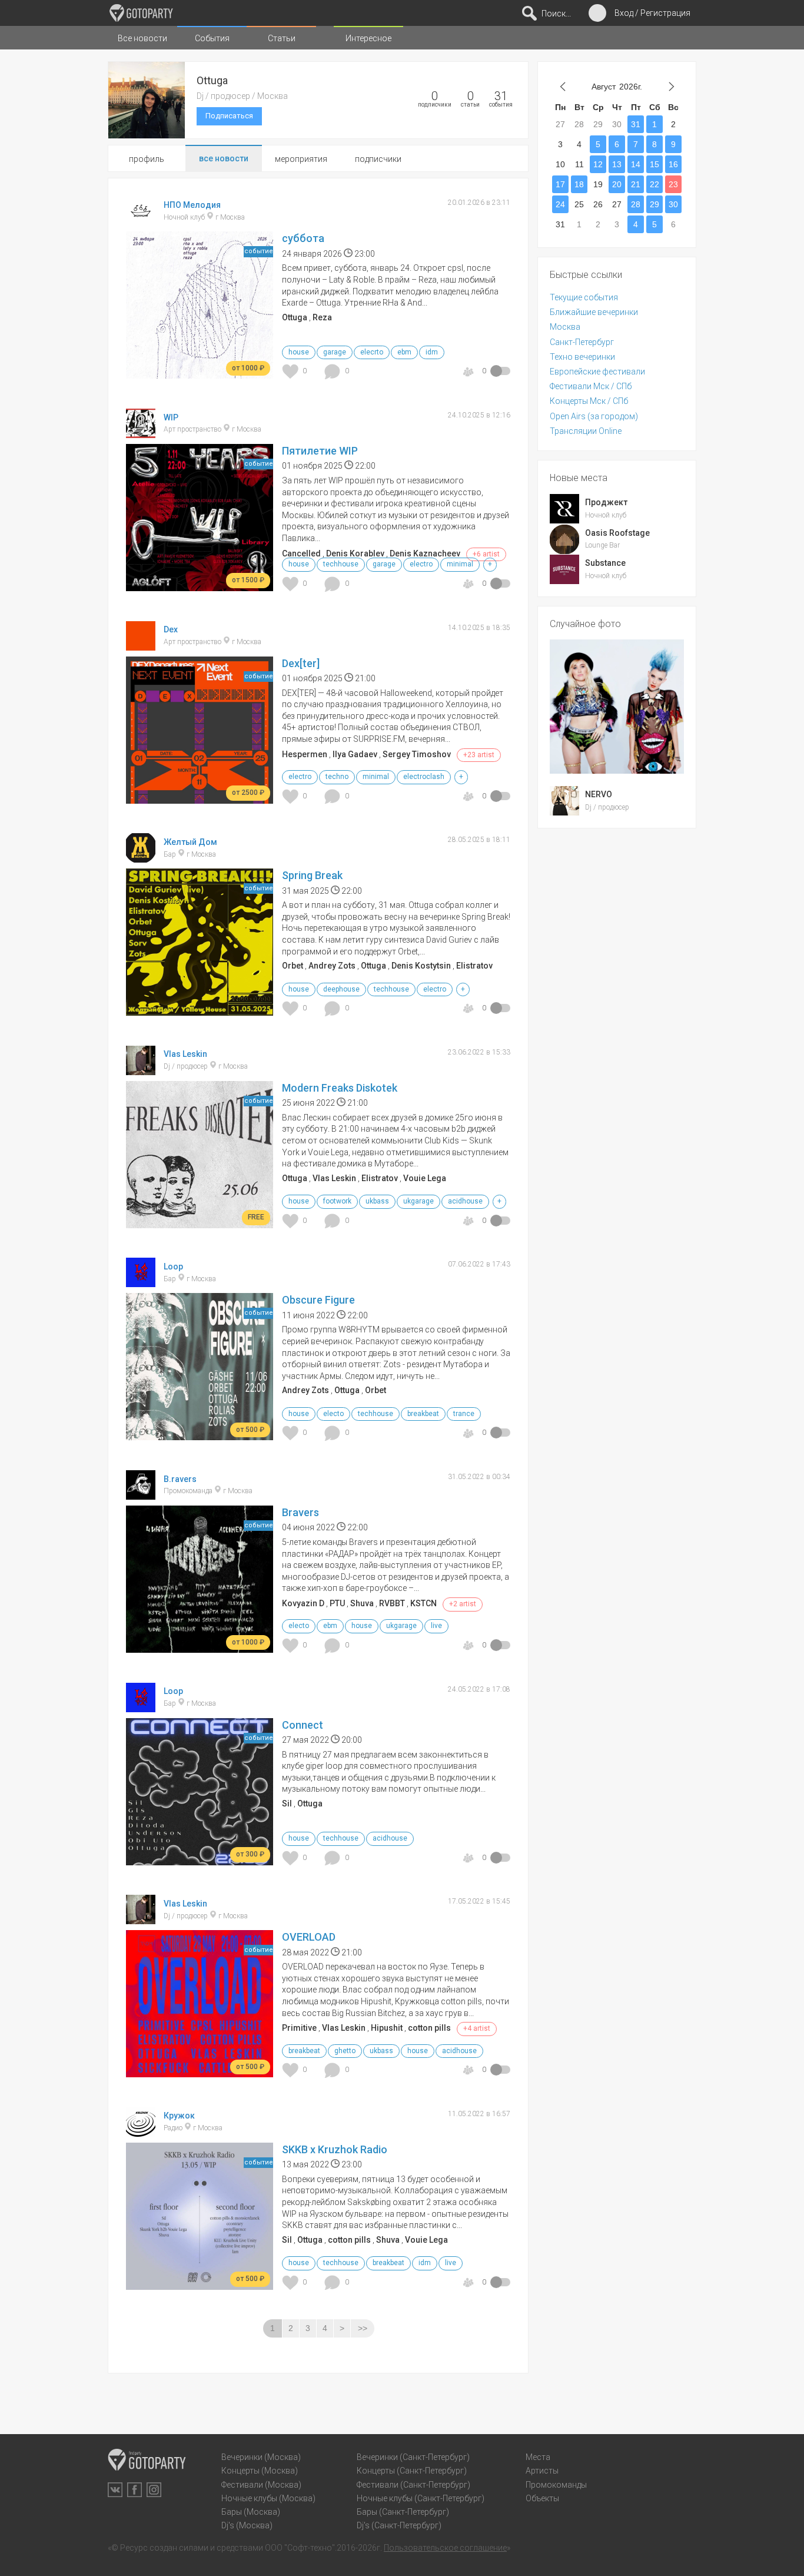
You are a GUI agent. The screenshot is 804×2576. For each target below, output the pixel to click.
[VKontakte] (115, 2490)
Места (538, 2457)
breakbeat (423, 1414)
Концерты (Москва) (260, 2471)
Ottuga (295, 317)
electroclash (424, 777)
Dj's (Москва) (247, 2525)
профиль (147, 159)
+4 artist (477, 2028)
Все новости (142, 38)
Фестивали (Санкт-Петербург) (413, 2485)
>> (363, 2328)
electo (333, 1414)
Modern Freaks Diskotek (340, 1088)
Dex (171, 629)
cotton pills (429, 2028)
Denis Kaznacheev (425, 553)
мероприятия (301, 159)
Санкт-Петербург (582, 342)
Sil (287, 1803)
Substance (605, 563)
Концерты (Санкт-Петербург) (412, 2471)
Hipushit (387, 2028)
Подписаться (229, 116)
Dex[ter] (301, 663)
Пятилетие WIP (320, 451)
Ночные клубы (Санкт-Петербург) (421, 2498)
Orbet (293, 966)
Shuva (362, 1603)
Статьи (282, 38)
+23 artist (479, 755)
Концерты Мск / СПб (589, 401)
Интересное (368, 38)
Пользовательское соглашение (445, 2548)
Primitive (299, 2028)
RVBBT (392, 1603)
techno (337, 777)
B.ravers (180, 1478)
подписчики (378, 159)
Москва (565, 327)
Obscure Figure (318, 1300)
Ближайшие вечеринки (594, 312)
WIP (171, 417)
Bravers (300, 1512)
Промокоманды (556, 2485)
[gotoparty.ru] (141, 13)
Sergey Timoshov (417, 754)
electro (421, 564)
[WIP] (141, 433)
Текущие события (584, 297)
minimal (460, 564)
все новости (224, 158)
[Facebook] (134, 2490)
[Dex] (141, 645)
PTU (337, 1603)
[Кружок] (141, 2131)
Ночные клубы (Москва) (268, 2498)
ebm (404, 352)
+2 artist (463, 1604)
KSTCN (423, 1603)
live (436, 1626)
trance (464, 1414)
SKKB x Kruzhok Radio (335, 2149)
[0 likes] (292, 371)
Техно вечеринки (582, 357)
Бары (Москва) (251, 2512)
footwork (337, 1201)
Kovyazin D (303, 1603)
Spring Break (312, 875)
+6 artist (486, 554)
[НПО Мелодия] (141, 220)
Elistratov (474, 966)
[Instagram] (154, 2490)
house (299, 352)
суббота (303, 238)
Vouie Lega (425, 1178)
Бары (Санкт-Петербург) (403, 2512)
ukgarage (418, 1201)
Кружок (179, 2116)
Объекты (542, 2498)
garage (335, 352)
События (212, 38)
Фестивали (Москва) (261, 2485)
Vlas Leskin (185, 1054)
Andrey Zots (332, 966)
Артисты (542, 2471)
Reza (322, 317)
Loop (173, 1267)
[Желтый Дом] (141, 857)
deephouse (341, 989)
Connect (303, 1725)
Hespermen (305, 754)
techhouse (341, 564)
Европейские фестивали (597, 372)
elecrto (372, 352)
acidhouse (465, 1201)
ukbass (377, 1201)
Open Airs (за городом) (594, 416)
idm (432, 352)
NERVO (599, 794)
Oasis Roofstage (617, 533)
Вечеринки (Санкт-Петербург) (413, 2457)
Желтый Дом (190, 841)
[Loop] (141, 1282)
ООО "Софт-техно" (300, 2548)
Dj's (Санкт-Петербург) (399, 2525)
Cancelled (301, 553)
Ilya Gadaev (355, 754)
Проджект (606, 502)
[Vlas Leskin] (141, 1070)
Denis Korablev (355, 553)
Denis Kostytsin (421, 966)
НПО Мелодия (192, 205)
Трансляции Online (586, 431)
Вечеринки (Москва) (261, 2457)
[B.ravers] (141, 1494)
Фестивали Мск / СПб (591, 386)
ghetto (345, 2051)
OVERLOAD (309, 1937)
